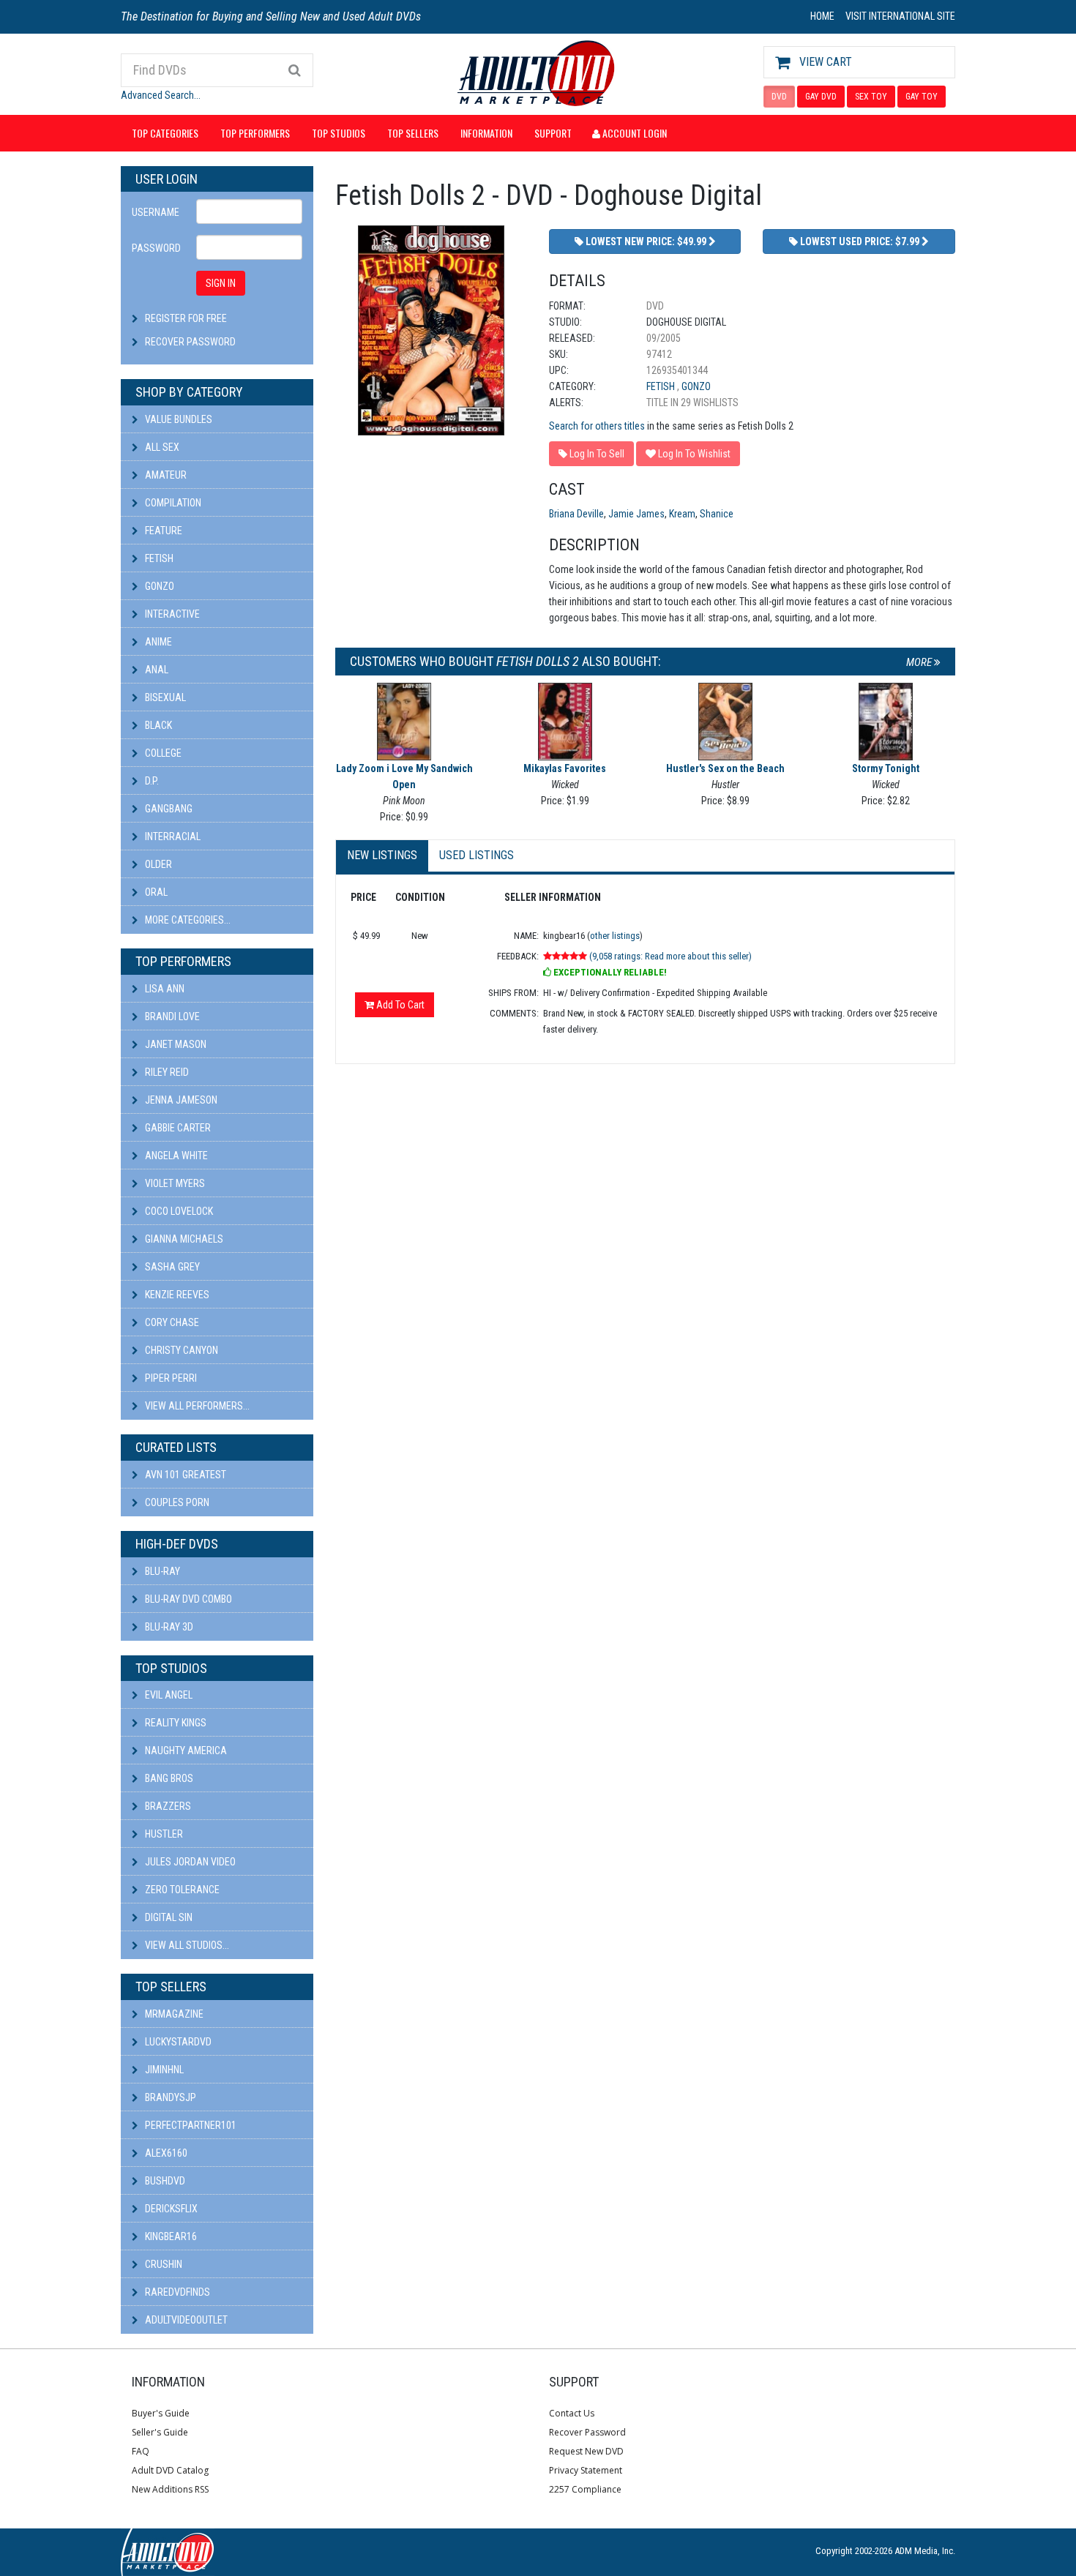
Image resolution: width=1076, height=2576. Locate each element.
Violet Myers (174, 1183)
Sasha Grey (171, 1267)
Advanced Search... (161, 95)
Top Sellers (413, 133)
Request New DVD (586, 2451)
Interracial (172, 836)
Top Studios (339, 133)
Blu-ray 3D (168, 1627)
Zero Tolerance (181, 1890)
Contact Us (572, 2413)
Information (486, 133)
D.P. (151, 781)
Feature (162, 531)
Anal (156, 670)
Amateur (165, 475)
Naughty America (185, 1751)
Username (156, 212)
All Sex (161, 447)
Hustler (163, 1834)
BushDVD (164, 2181)
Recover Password (190, 342)
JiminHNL (163, 2070)
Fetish (158, 558)
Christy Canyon (180, 1350)
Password (156, 248)
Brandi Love (171, 1016)
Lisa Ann (164, 989)
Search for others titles (597, 426)
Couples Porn (176, 1502)
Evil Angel (168, 1695)
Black (157, 725)
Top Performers (255, 133)
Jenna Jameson (180, 1100)
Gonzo (158, 586)
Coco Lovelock (178, 1211)
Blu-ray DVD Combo (187, 1599)
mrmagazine (173, 2014)
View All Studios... (186, 1945)
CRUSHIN (162, 2264)
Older (157, 864)
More (920, 662)
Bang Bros (168, 1778)
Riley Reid (166, 1072)
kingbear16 (170, 2236)
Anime (157, 642)
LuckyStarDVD (177, 2042)
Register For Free (186, 318)
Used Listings (477, 855)
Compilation (172, 503)
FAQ (141, 2451)
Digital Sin (168, 1917)
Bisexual (164, 697)
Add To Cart (399, 1005)
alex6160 (165, 2153)
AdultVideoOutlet (185, 2320)
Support (553, 133)
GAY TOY (922, 97)
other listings (615, 936)
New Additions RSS (170, 2489)
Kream (682, 514)
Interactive (171, 614)
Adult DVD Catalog (170, 2470)
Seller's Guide (160, 2432)
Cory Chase (171, 1322)
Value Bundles (178, 419)
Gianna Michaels (183, 1239)
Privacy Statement (586, 2470)
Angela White (175, 1156)
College (162, 753)
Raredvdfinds (176, 2292)
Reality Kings (175, 1723)
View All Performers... (196, 1406)
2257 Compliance (585, 2489)
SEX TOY (871, 97)
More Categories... (187, 920)
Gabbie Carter (177, 1128)
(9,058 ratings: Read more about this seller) (670, 956)
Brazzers (167, 1806)
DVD (779, 97)
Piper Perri (170, 1378)
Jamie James (636, 514)
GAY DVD (821, 97)
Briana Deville (576, 514)
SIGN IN (221, 283)
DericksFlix (170, 2209)
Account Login (634, 133)
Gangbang (168, 809)
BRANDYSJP (169, 2097)
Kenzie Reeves (176, 1295)
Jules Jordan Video (189, 1862)
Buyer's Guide (161, 2413)
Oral (155, 892)
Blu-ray (161, 1571)
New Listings (382, 855)
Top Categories (165, 133)
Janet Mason (175, 1044)
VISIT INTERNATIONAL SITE (900, 16)
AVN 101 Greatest (184, 1475)
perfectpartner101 (190, 2125)
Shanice (717, 514)
